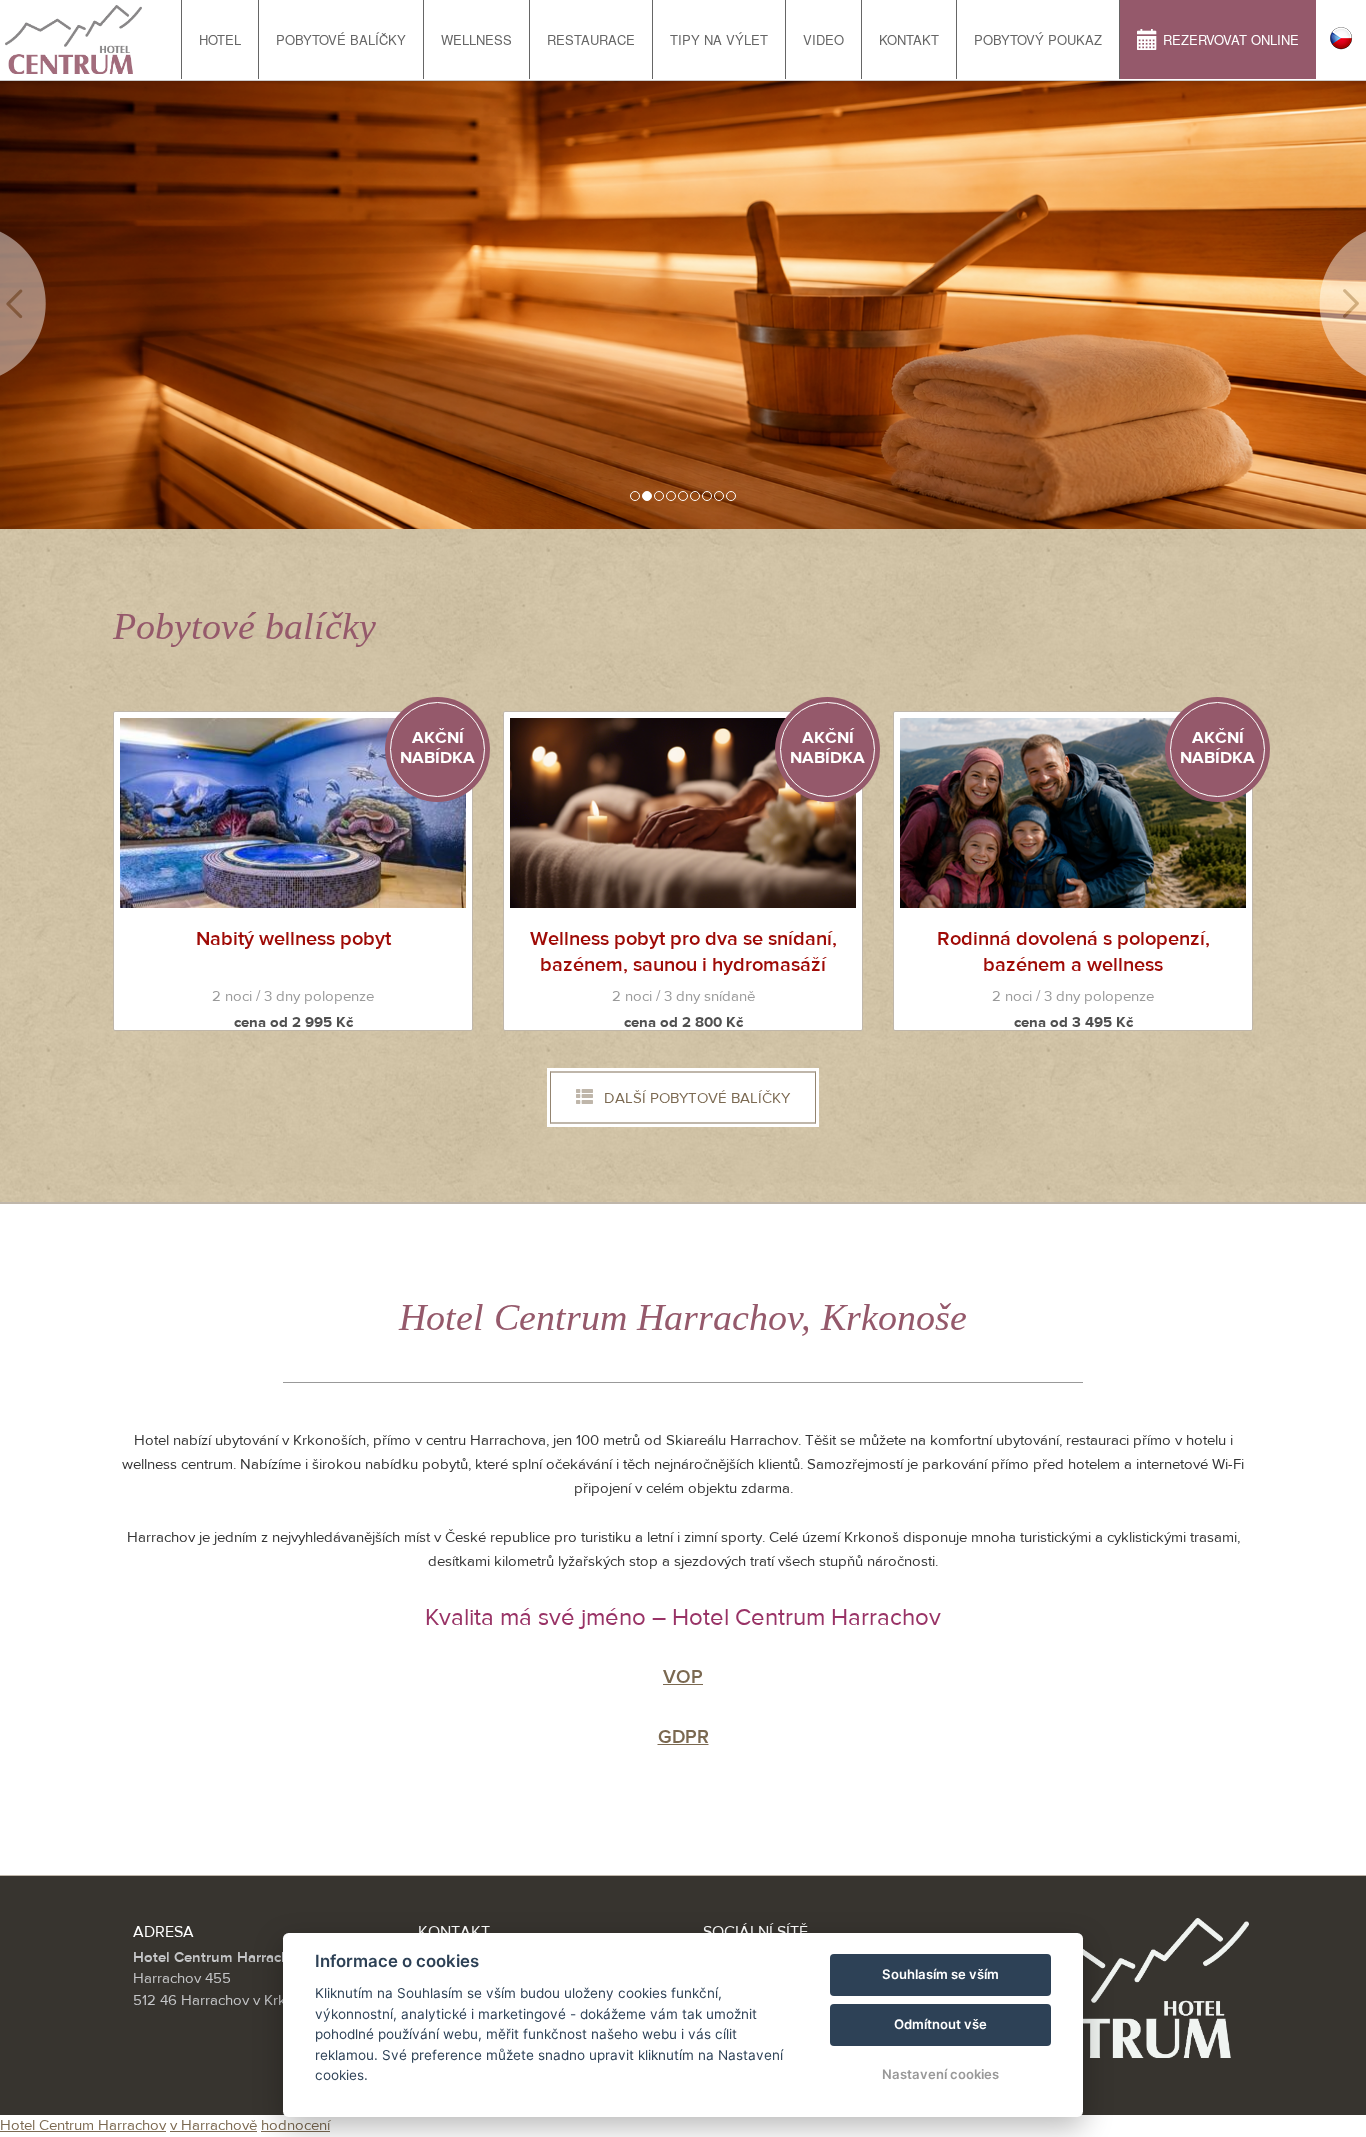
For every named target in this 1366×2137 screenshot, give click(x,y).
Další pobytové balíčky (695, 1098)
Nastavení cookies (940, 2074)
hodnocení (295, 2125)
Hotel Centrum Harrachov (83, 2125)
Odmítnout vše (940, 2024)
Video (823, 39)
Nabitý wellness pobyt (293, 938)
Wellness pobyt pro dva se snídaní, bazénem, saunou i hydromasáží (683, 951)
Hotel (220, 39)
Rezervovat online (1231, 39)
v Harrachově (213, 2125)
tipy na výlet (719, 39)
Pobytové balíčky (341, 39)
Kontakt (909, 39)
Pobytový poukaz (1038, 39)
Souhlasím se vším (940, 1974)
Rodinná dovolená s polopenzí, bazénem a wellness (1073, 951)
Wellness (476, 39)
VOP (683, 1677)
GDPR (683, 1737)
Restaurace (591, 39)
